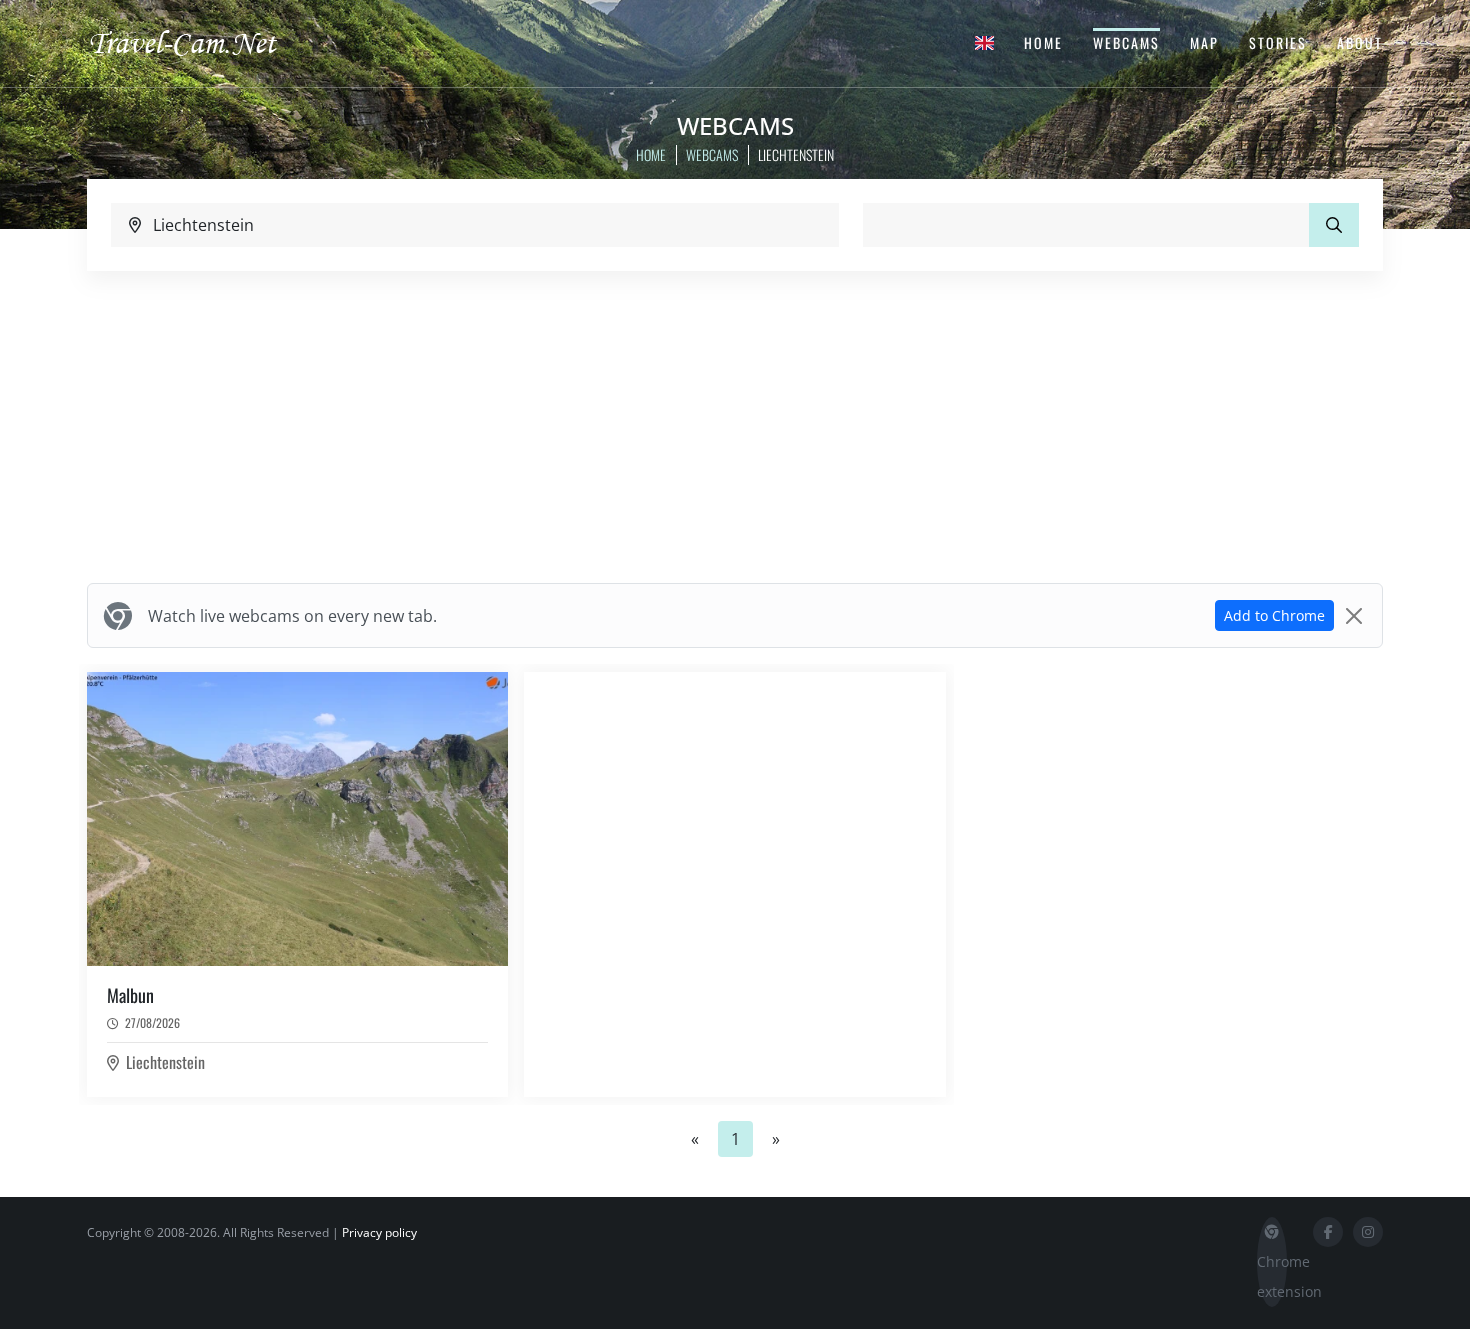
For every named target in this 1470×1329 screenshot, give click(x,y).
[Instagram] (1368, 1232)
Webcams (1126, 42)
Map (1204, 42)
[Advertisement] (735, 427)
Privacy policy (379, 1232)
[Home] (200, 42)
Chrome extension (1272, 1276)
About (1360, 42)
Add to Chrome (1274, 615)
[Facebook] (1328, 1232)
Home (1043, 42)
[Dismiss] (1354, 616)
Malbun (130, 995)
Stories (1278, 42)
